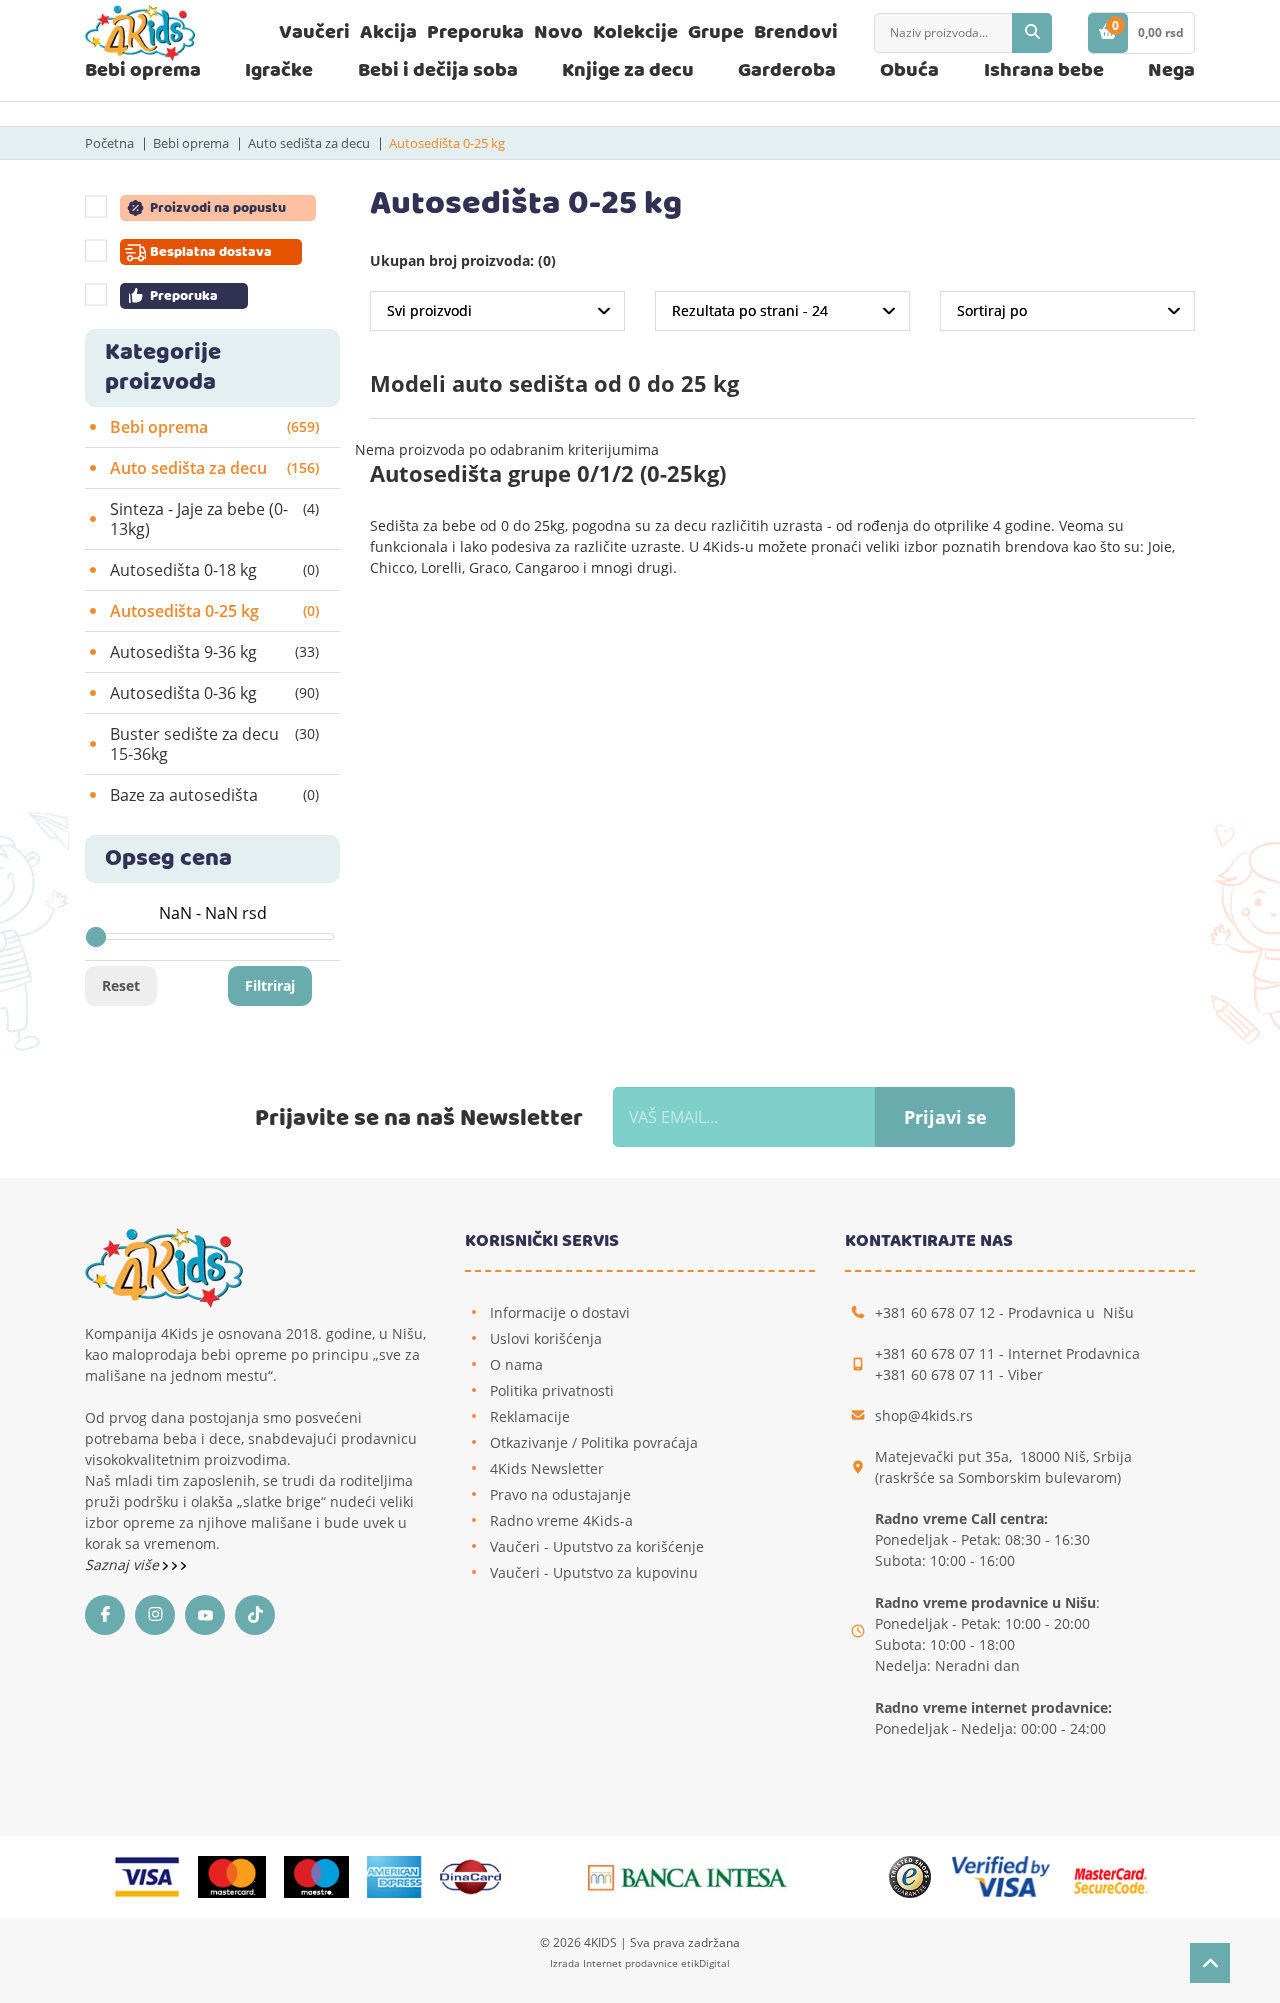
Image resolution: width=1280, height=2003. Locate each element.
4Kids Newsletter (547, 1468)
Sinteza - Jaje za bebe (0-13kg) (214, 519)
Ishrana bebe (1044, 70)
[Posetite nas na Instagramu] (160, 1615)
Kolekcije (635, 32)
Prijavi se (945, 1117)
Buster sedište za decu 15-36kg (214, 744)
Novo (558, 32)
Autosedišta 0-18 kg (214, 570)
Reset (121, 985)
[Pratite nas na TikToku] (260, 1615)
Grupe (716, 32)
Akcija (388, 32)
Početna (109, 143)
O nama (516, 1364)
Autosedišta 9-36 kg (214, 652)
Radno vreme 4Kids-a (561, 1520)
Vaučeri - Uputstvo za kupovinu (594, 1572)
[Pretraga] (1032, 33)
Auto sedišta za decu (309, 143)
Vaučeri (314, 32)
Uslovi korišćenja (546, 1338)
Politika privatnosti (552, 1390)
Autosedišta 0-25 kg (447, 143)
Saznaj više (124, 1564)
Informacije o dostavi (560, 1312)
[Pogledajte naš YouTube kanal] (210, 1615)
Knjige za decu (628, 70)
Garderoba (787, 70)
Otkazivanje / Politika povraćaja (594, 1442)
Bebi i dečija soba (438, 70)
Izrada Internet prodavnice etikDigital (640, 1963)
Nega (1171, 70)
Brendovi (796, 32)
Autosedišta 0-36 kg (214, 693)
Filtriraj (270, 985)
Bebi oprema (143, 70)
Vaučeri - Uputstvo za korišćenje (597, 1546)
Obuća (909, 70)
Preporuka (475, 32)
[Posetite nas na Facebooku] (110, 1615)
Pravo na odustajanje (560, 1494)
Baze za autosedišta (214, 795)
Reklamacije (530, 1416)
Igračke (279, 70)
